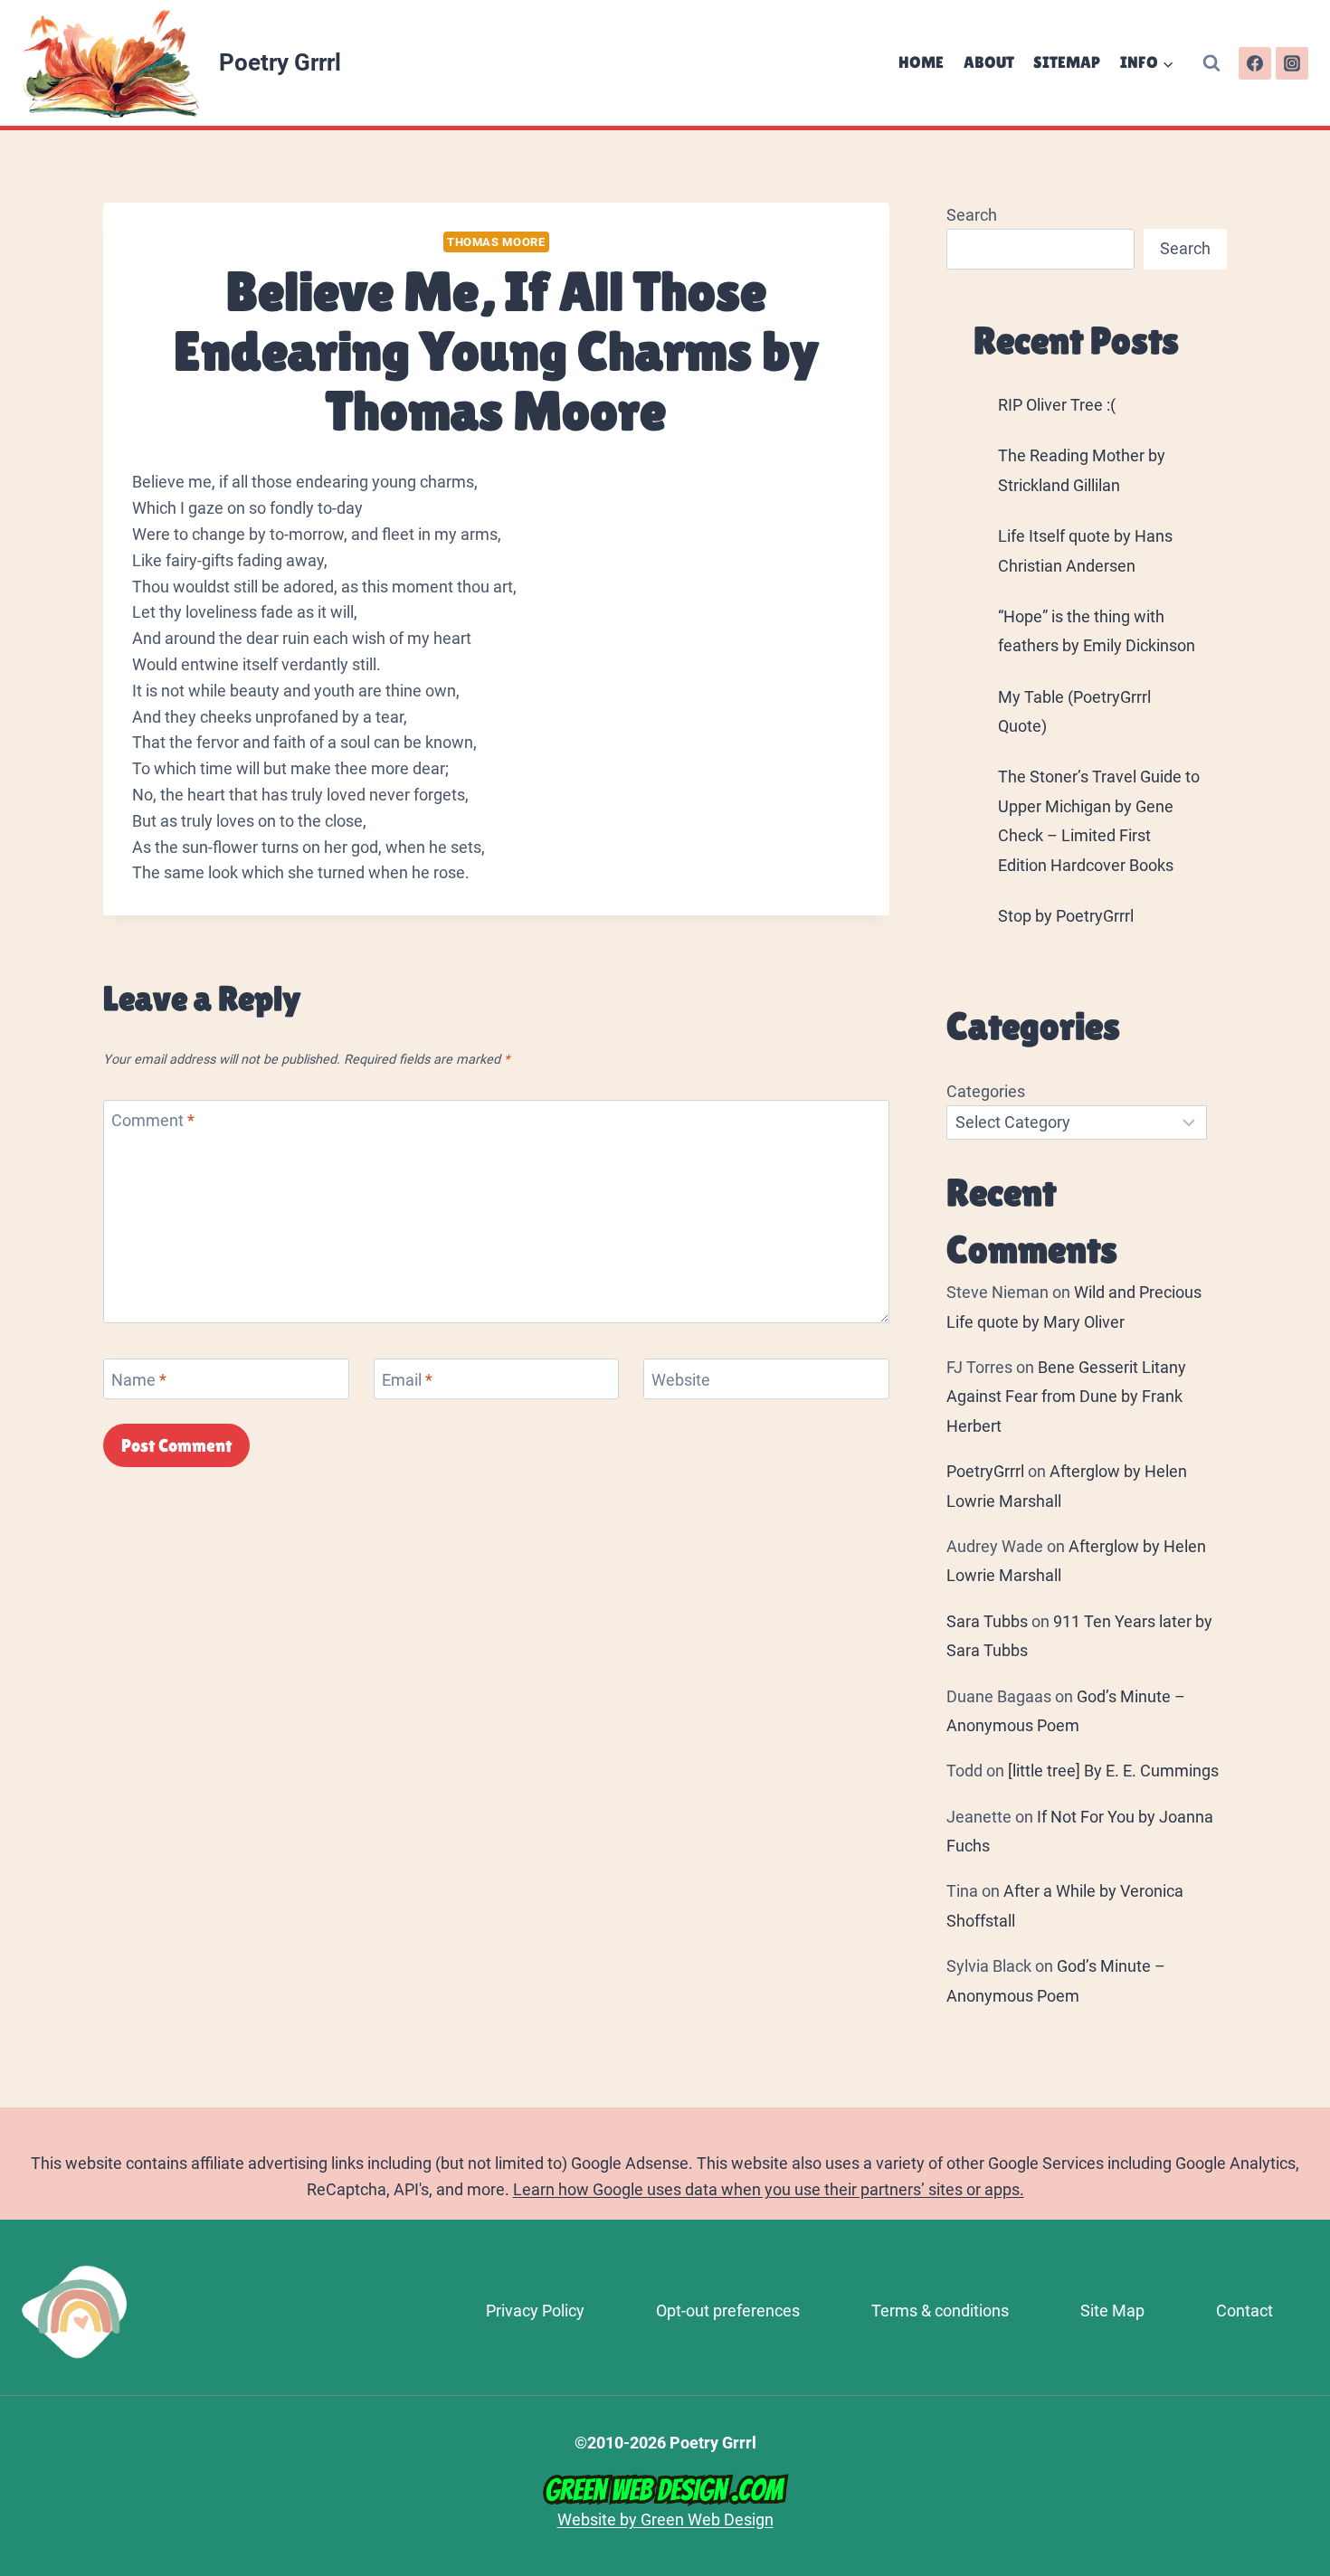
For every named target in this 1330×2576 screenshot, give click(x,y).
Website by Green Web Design (665, 2519)
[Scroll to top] (1308, 2323)
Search (972, 215)
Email (407, 1380)
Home (921, 62)
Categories (986, 1091)
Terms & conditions (940, 2311)
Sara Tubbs (987, 1621)
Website (681, 1380)
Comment (153, 1121)
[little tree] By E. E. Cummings (1113, 1771)
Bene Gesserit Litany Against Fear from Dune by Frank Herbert (1066, 1397)
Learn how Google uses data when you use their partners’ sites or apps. (769, 2189)
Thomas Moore (496, 242)
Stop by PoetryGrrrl (1066, 916)
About (989, 62)
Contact (1244, 2311)
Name (139, 1380)
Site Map (1112, 2311)
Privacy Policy (535, 2311)
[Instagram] (1292, 63)
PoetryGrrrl (985, 1471)
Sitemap (1067, 62)
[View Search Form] (1211, 63)
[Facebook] (1255, 63)
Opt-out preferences (728, 2311)
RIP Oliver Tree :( (1057, 405)
